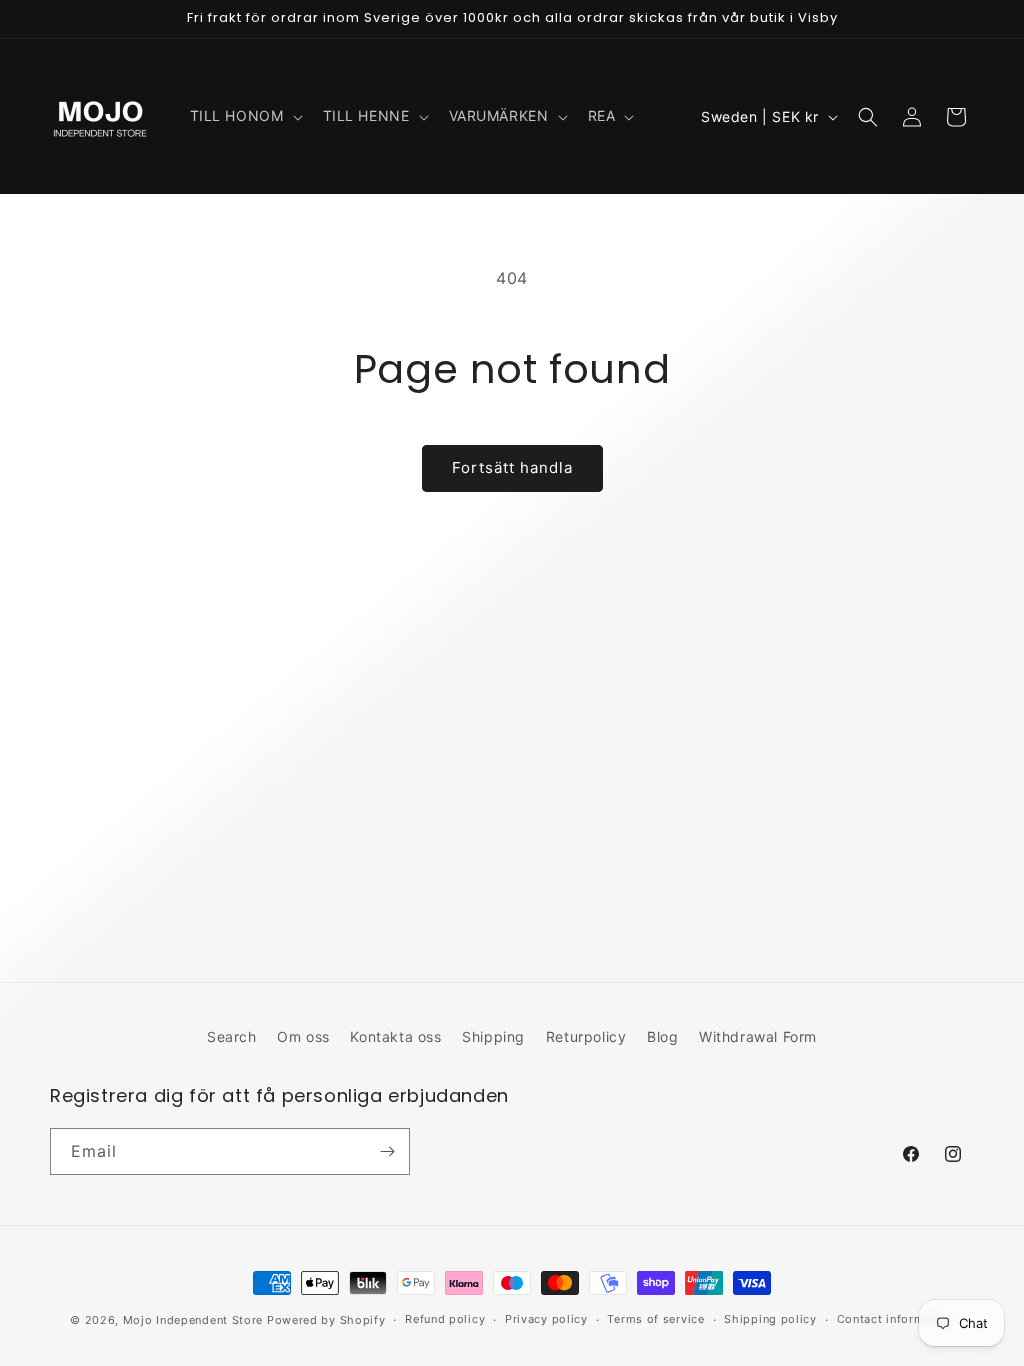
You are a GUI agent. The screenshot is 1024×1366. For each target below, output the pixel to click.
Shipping (493, 1036)
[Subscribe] (387, 1151)
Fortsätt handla (512, 467)
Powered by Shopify (326, 1320)
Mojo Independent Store (193, 1320)
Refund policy (445, 1319)
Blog (662, 1036)
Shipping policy (770, 1319)
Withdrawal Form (758, 1036)
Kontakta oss (395, 1036)
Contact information (895, 1319)
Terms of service (655, 1319)
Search (232, 1036)
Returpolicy (586, 1036)
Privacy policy (546, 1319)
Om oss (303, 1036)
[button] (244, 116)
